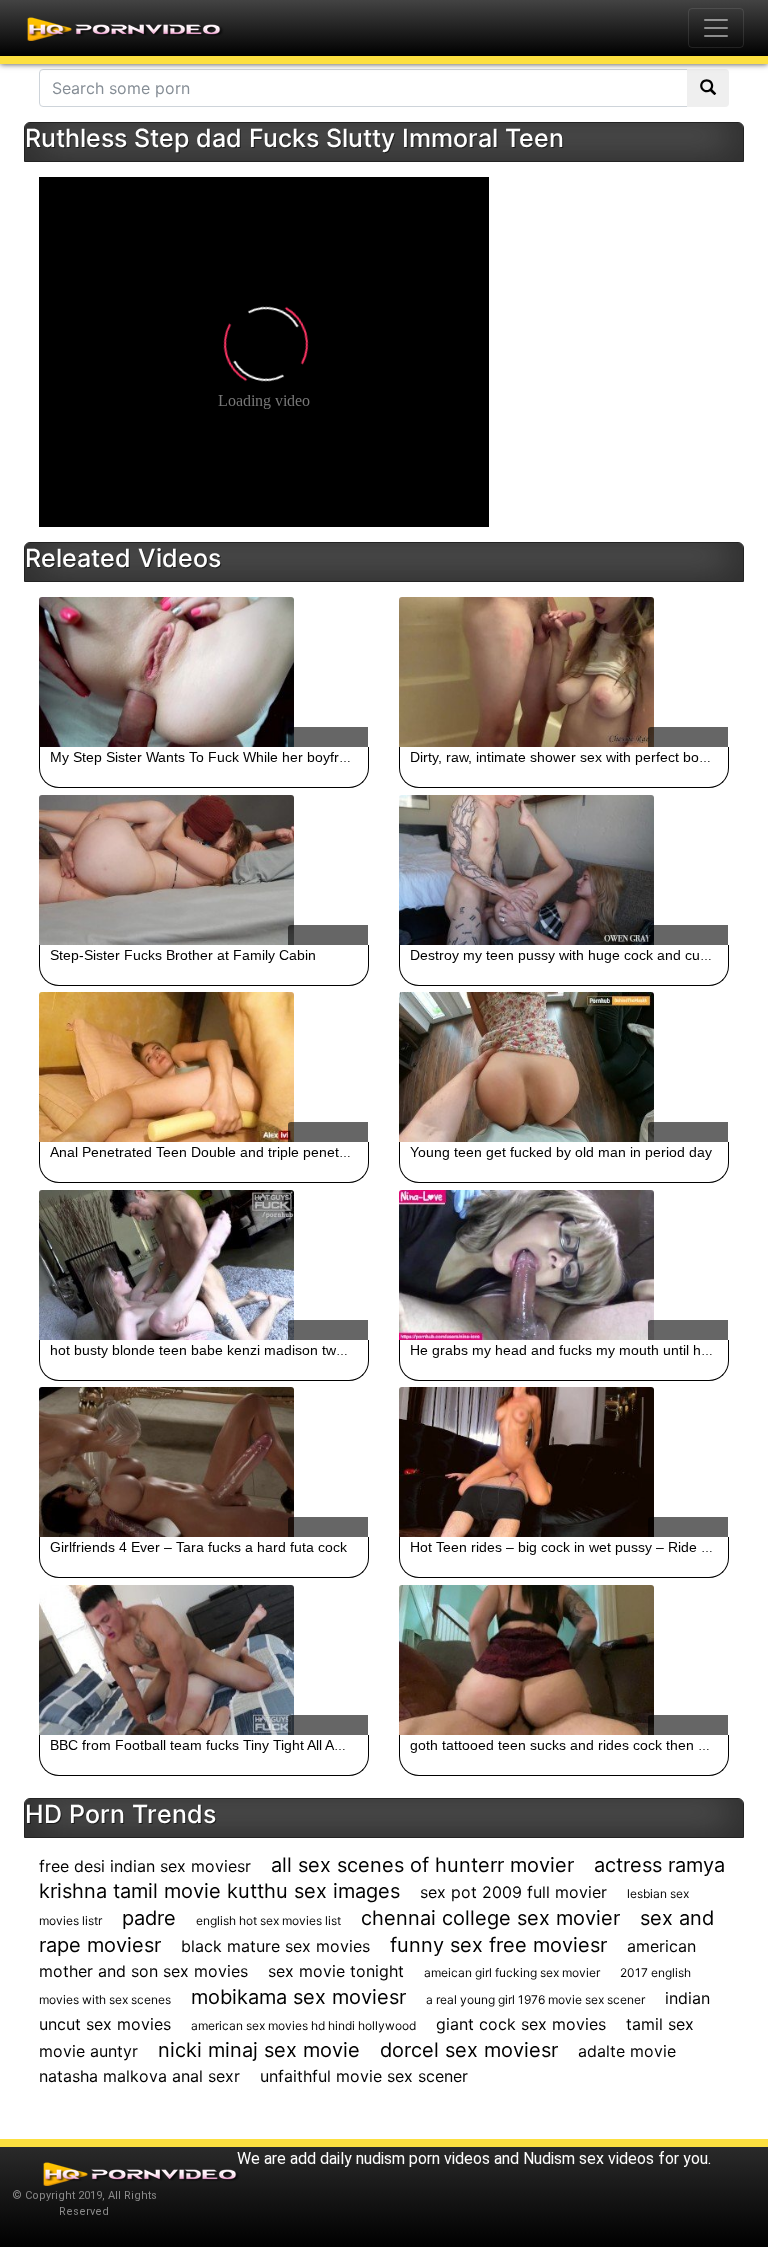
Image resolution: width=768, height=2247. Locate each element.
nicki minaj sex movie (259, 2050)
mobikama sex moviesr (298, 1997)
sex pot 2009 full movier (513, 1892)
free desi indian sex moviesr (145, 1866)
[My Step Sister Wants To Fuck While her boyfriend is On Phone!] (204, 672)
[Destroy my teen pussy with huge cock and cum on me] (564, 870)
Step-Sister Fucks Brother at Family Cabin (183, 955)
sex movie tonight (336, 1971)
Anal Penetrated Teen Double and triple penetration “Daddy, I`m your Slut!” (286, 1152)
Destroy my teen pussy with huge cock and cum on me (583, 955)
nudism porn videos (423, 2158)
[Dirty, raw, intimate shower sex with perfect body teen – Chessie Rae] (564, 672)
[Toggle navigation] (716, 28)
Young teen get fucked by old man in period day (561, 1152)
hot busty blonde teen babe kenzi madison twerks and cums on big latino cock (296, 1350)
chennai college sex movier (490, 1918)
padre (149, 1918)
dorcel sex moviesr (469, 2050)
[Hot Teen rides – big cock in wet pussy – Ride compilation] (564, 1462)
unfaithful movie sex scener (364, 2076)
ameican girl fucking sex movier (512, 1972)
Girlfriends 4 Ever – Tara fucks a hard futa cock (198, 1547)
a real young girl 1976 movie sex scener (535, 1999)
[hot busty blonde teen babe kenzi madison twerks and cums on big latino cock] (204, 1265)
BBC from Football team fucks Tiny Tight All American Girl (230, 1745)
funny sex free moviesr (498, 1945)
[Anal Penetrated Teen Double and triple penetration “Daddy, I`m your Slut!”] (204, 1067)
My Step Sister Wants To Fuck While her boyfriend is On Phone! (251, 757)
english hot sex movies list (268, 1920)
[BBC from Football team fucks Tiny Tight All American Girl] (204, 1660)
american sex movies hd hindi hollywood (303, 2025)
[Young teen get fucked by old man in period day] (564, 1067)
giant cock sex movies (521, 2024)
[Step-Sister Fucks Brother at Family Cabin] (204, 870)
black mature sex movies (275, 1946)
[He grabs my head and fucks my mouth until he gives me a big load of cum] (564, 1265)
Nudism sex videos (588, 2158)
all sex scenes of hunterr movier (422, 1865)
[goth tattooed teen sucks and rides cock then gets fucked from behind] (564, 1660)
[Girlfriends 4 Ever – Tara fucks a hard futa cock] (204, 1462)
